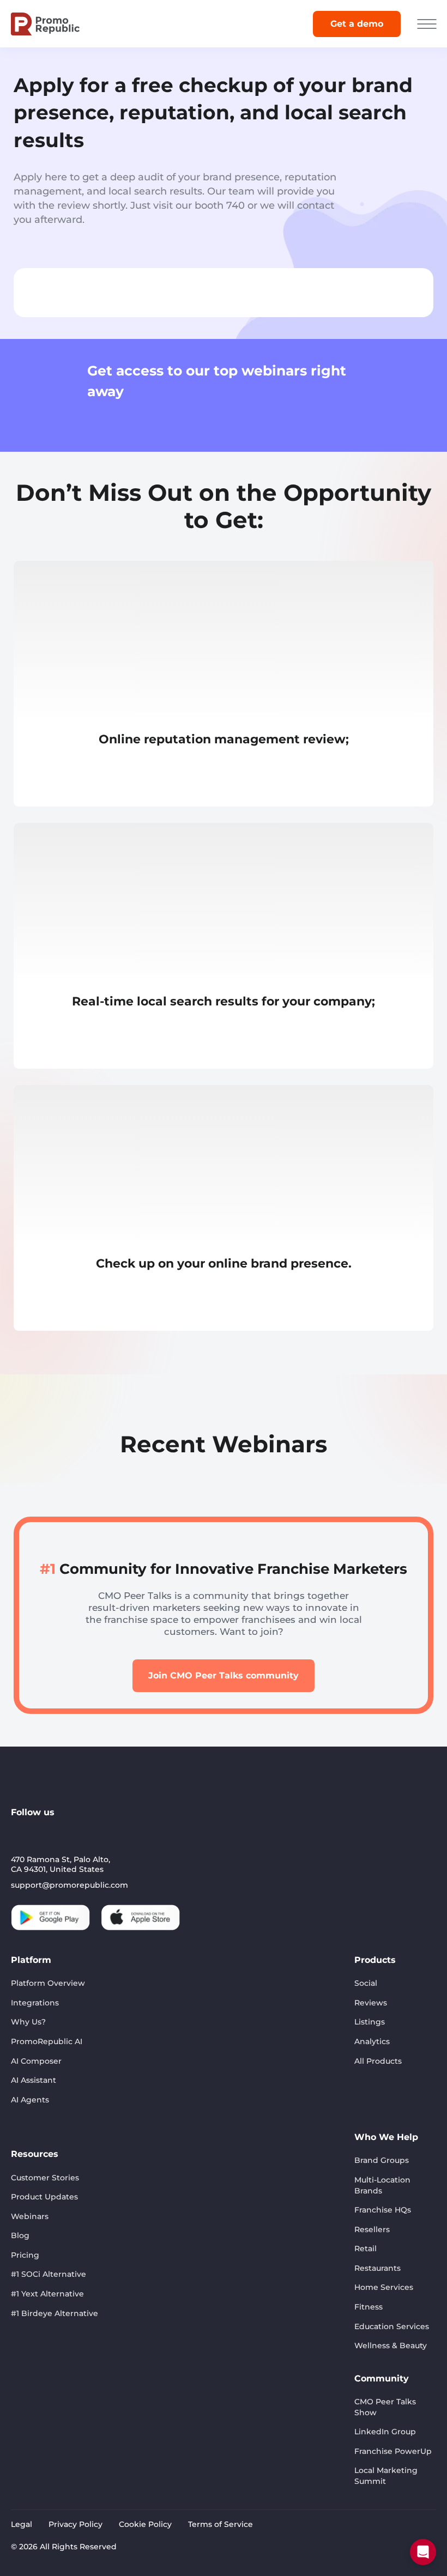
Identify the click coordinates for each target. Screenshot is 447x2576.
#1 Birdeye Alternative (55, 2313)
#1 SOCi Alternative (49, 2274)
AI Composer (36, 2061)
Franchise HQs (383, 2210)
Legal (22, 2524)
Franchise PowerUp (393, 2451)
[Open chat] (423, 2552)
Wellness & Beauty (391, 2345)
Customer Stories (45, 2178)
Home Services (384, 2287)
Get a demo (357, 24)
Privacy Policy (75, 2524)
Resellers (372, 2229)
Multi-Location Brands (382, 2185)
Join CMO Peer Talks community (224, 1675)
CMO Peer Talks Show (385, 2407)
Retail (366, 2248)
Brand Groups (382, 2160)
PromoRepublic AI (47, 2041)
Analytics (372, 2041)
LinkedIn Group (385, 2432)
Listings (370, 2022)
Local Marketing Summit (386, 2476)
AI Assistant (34, 2080)
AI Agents (30, 2100)
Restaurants (377, 2268)
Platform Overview (48, 1983)
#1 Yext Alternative (47, 2294)
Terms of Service (221, 2524)
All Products (378, 2061)
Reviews (371, 2003)
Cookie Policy (145, 2524)
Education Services (392, 2326)
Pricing (25, 2255)
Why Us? (28, 2022)
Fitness (369, 2307)
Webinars (30, 2216)
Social (366, 1983)
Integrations (35, 2003)
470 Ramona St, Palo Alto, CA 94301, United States (61, 1864)
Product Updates (44, 2197)
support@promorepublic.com (70, 1885)
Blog (20, 2235)
